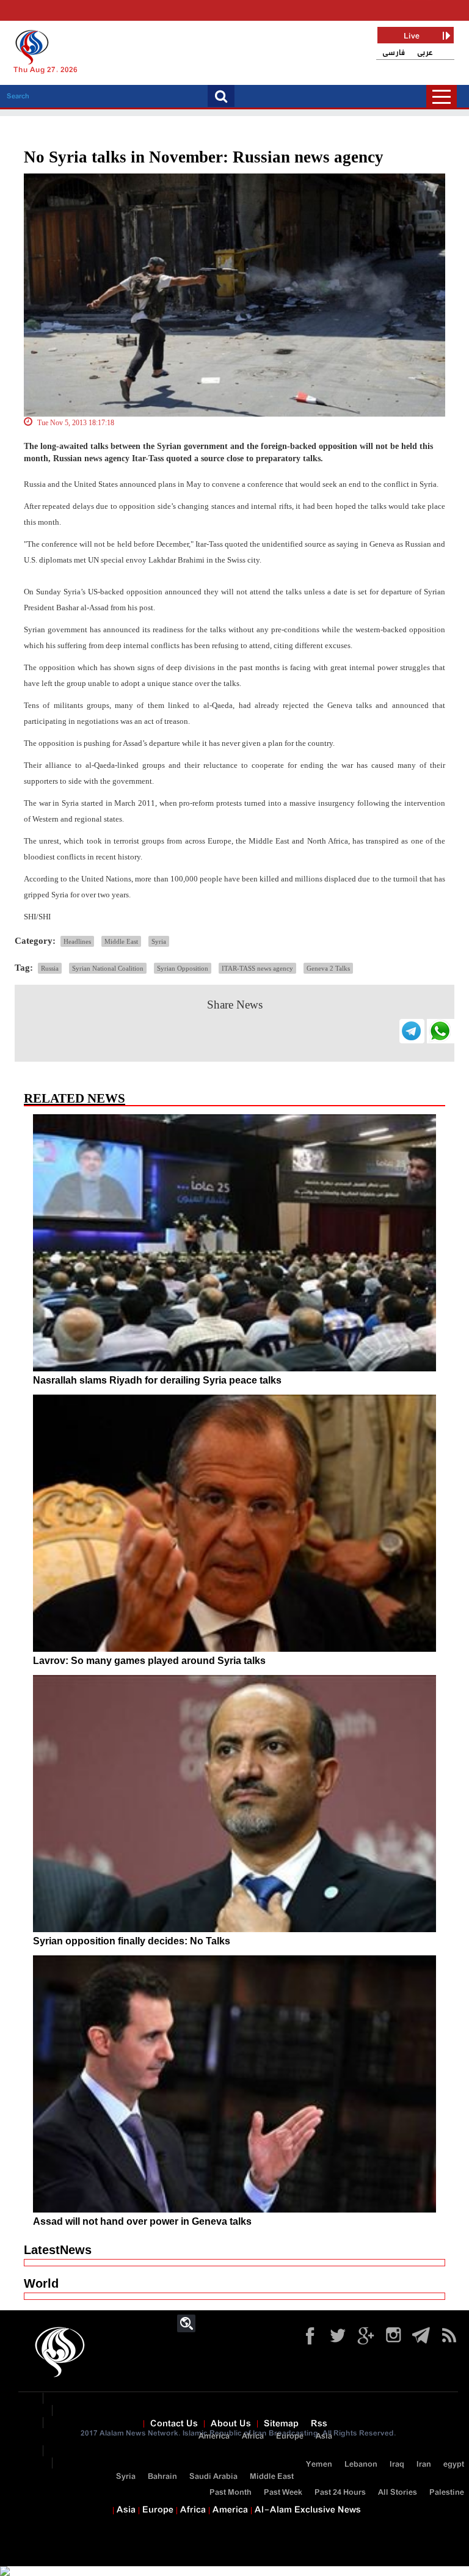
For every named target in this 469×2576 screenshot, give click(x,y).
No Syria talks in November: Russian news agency (204, 157)
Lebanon (361, 2465)
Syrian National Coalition (108, 968)
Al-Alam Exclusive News (308, 2510)
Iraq (397, 2465)
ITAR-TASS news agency (257, 968)
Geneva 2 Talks (328, 968)
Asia (324, 2436)
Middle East (121, 941)
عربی (425, 53)
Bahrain (162, 2477)
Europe (290, 2436)
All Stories (398, 2493)
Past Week (283, 2493)
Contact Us (174, 2424)
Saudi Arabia (213, 2477)
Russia (50, 968)
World (41, 2283)
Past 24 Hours (340, 2493)
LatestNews (58, 2250)
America (214, 2436)
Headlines (77, 941)
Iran (424, 2465)
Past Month (231, 2493)
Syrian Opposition (183, 968)
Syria (159, 941)
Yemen (319, 2465)
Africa (253, 2436)
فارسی (394, 53)
